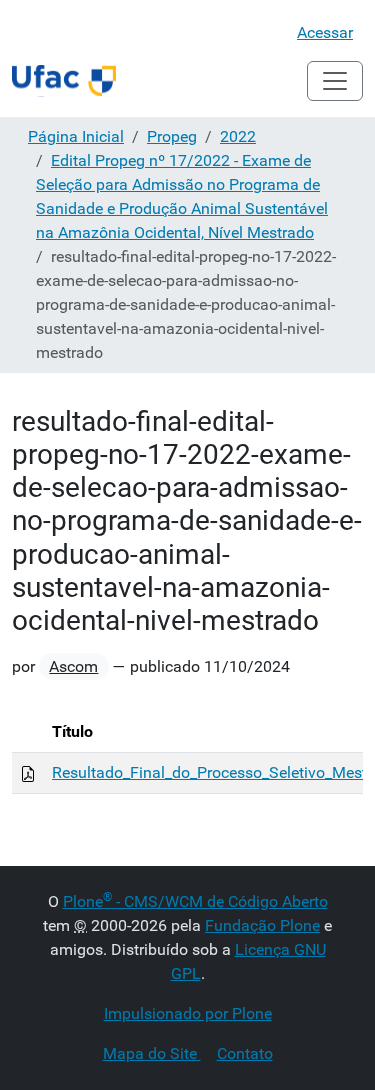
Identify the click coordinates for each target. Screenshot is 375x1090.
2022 (238, 136)
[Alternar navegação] (335, 81)
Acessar (325, 32)
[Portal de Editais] (64, 81)
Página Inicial (76, 136)
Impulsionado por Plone (188, 1013)
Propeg (172, 136)
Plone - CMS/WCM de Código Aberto (195, 901)
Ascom (73, 666)
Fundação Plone (262, 925)
